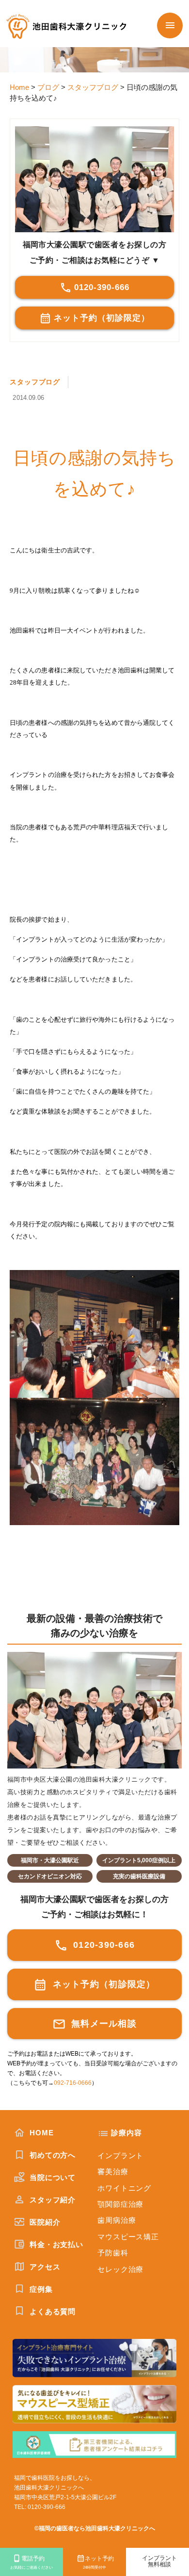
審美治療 (113, 2172)
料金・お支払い (55, 2244)
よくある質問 (51, 2311)
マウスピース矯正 (128, 2237)
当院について (51, 2177)
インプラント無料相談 (159, 2561)
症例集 (40, 2289)
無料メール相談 (102, 2024)
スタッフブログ (35, 382)
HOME (40, 2133)
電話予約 (31, 2562)
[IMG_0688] (94, 1462)
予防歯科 (113, 2253)
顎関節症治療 (120, 2204)
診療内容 (126, 2133)
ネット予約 (98, 2562)
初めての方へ (51, 2155)
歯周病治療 (117, 2220)
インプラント (120, 2155)
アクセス (44, 2267)
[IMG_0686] (94, 1334)
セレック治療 (120, 2269)
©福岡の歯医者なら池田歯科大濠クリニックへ (95, 2528)
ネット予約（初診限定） (102, 318)
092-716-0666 (73, 2083)
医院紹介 (44, 2222)
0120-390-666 (102, 287)
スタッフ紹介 (51, 2200)
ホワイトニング (124, 2188)
